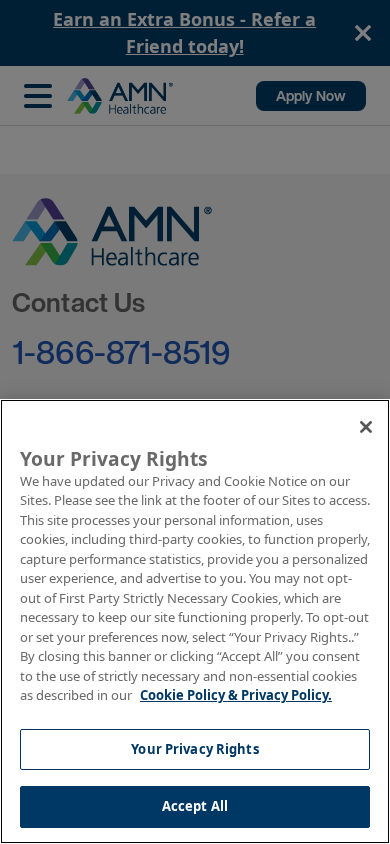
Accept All (195, 806)
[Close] (366, 427)
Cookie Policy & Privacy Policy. (236, 695)
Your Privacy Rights (194, 749)
